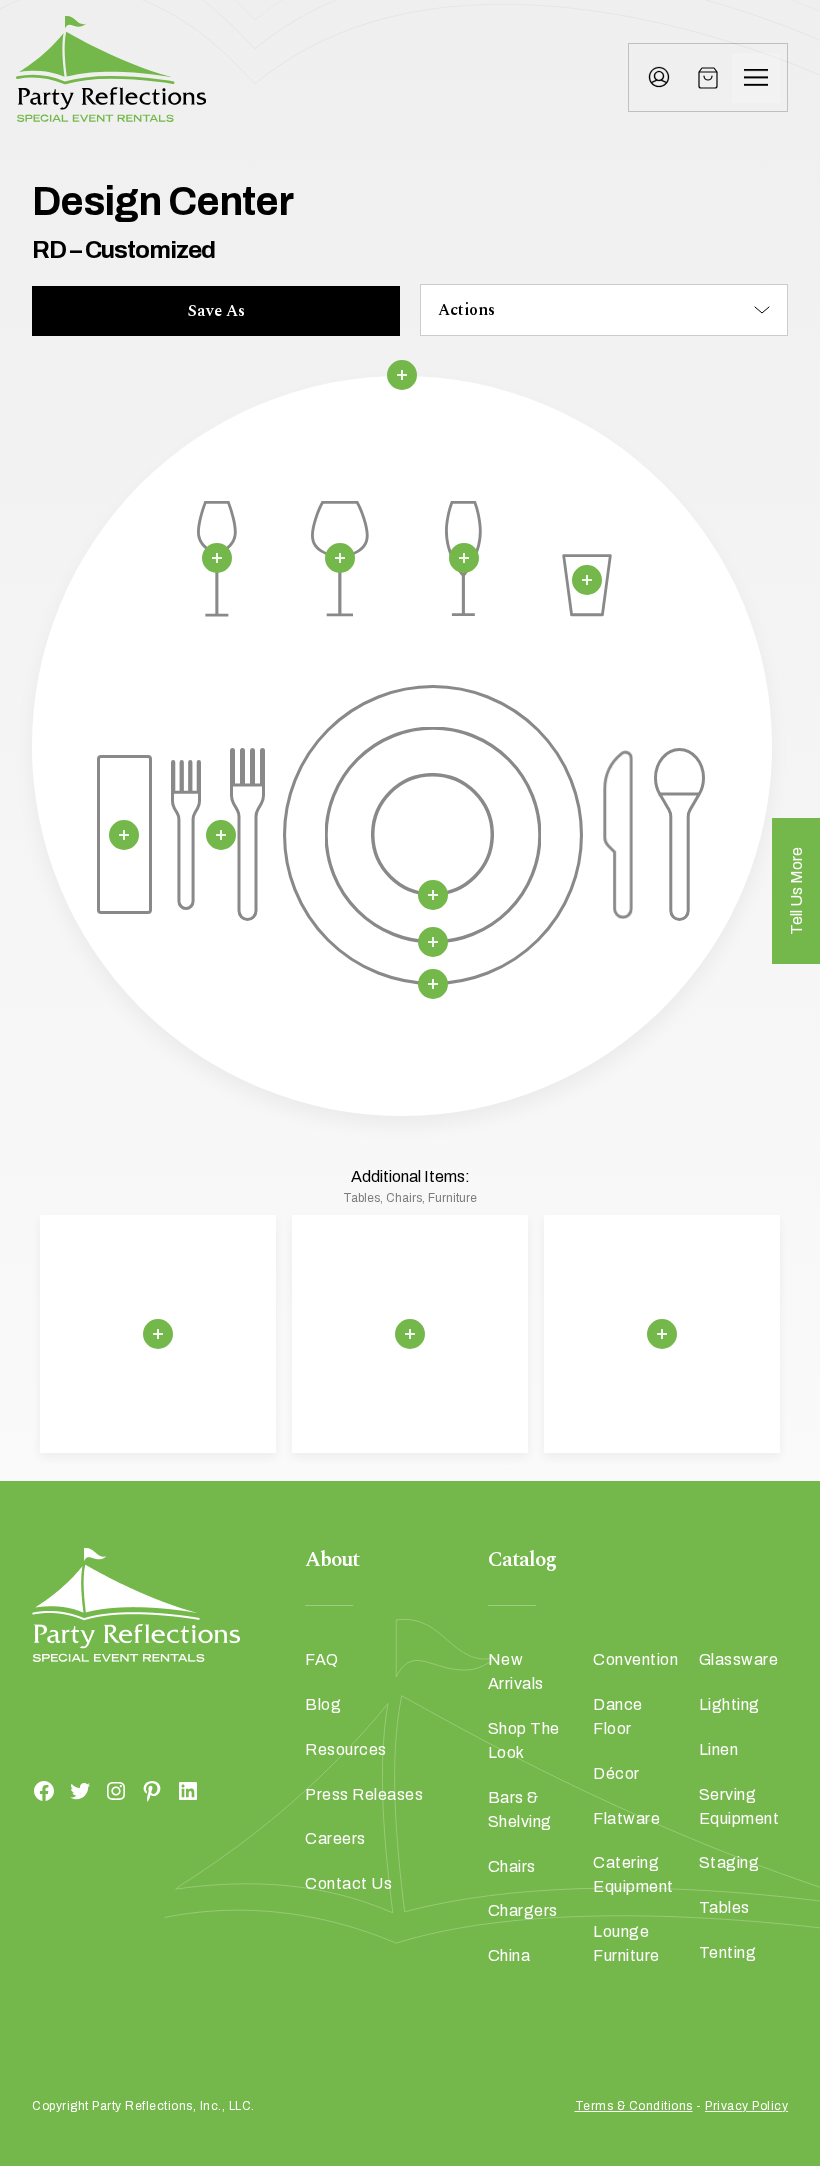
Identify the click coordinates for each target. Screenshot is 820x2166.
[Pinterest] (152, 1791)
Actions (466, 310)
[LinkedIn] (188, 1791)
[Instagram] (116, 1791)
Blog (323, 1704)
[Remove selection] (402, 375)
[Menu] (756, 78)
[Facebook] (44, 1791)
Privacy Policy (746, 2106)
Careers (335, 1838)
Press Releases (364, 1794)
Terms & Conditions (634, 2106)
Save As (216, 311)
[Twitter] (80, 1791)
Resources (346, 1749)
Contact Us (348, 1883)
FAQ (322, 1659)
